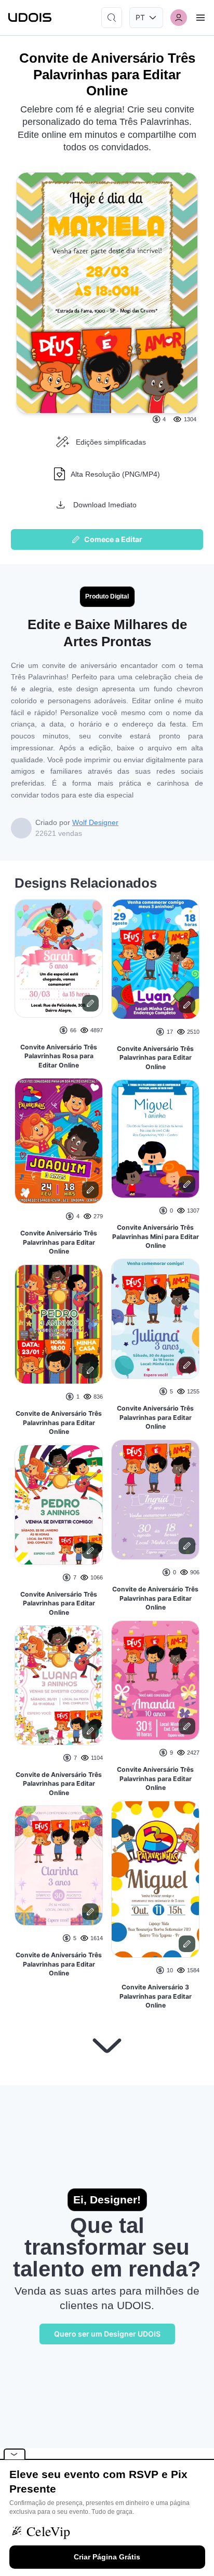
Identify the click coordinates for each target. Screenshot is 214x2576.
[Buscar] (112, 18)
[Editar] (90, 1003)
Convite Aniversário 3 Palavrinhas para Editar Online (156, 1996)
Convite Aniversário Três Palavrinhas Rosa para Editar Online (59, 1056)
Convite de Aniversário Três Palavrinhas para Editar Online (59, 1422)
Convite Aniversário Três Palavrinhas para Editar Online (59, 1242)
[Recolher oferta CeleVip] (15, 2454)
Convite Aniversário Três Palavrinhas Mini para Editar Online (156, 1236)
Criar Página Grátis (107, 2557)
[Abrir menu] (200, 18)
